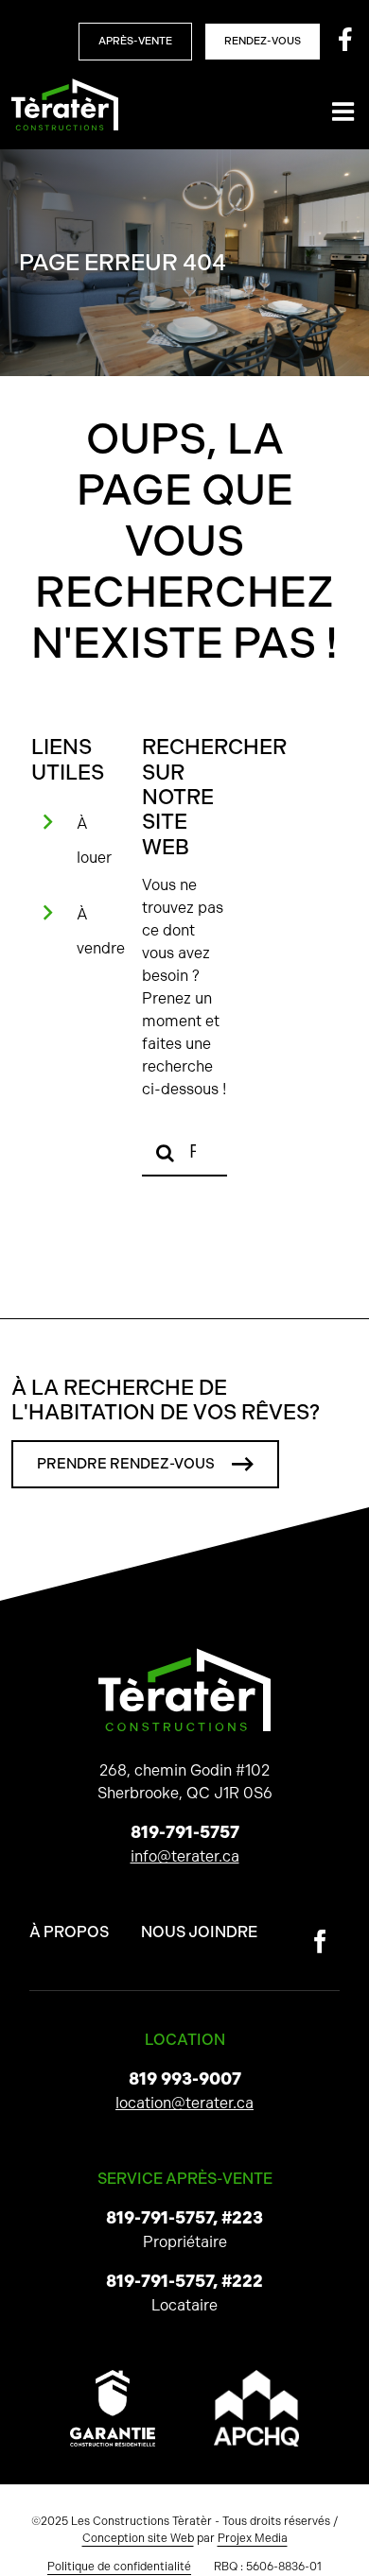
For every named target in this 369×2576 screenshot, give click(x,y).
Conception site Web (138, 2538)
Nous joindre (199, 1932)
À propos (69, 1932)
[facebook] (320, 1941)
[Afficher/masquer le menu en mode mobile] (345, 111)
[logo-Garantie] (113, 2377)
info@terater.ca (185, 1856)
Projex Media (253, 2538)
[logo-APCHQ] (256, 2377)
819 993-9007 (185, 2079)
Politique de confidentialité (119, 2567)
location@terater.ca (184, 2103)
